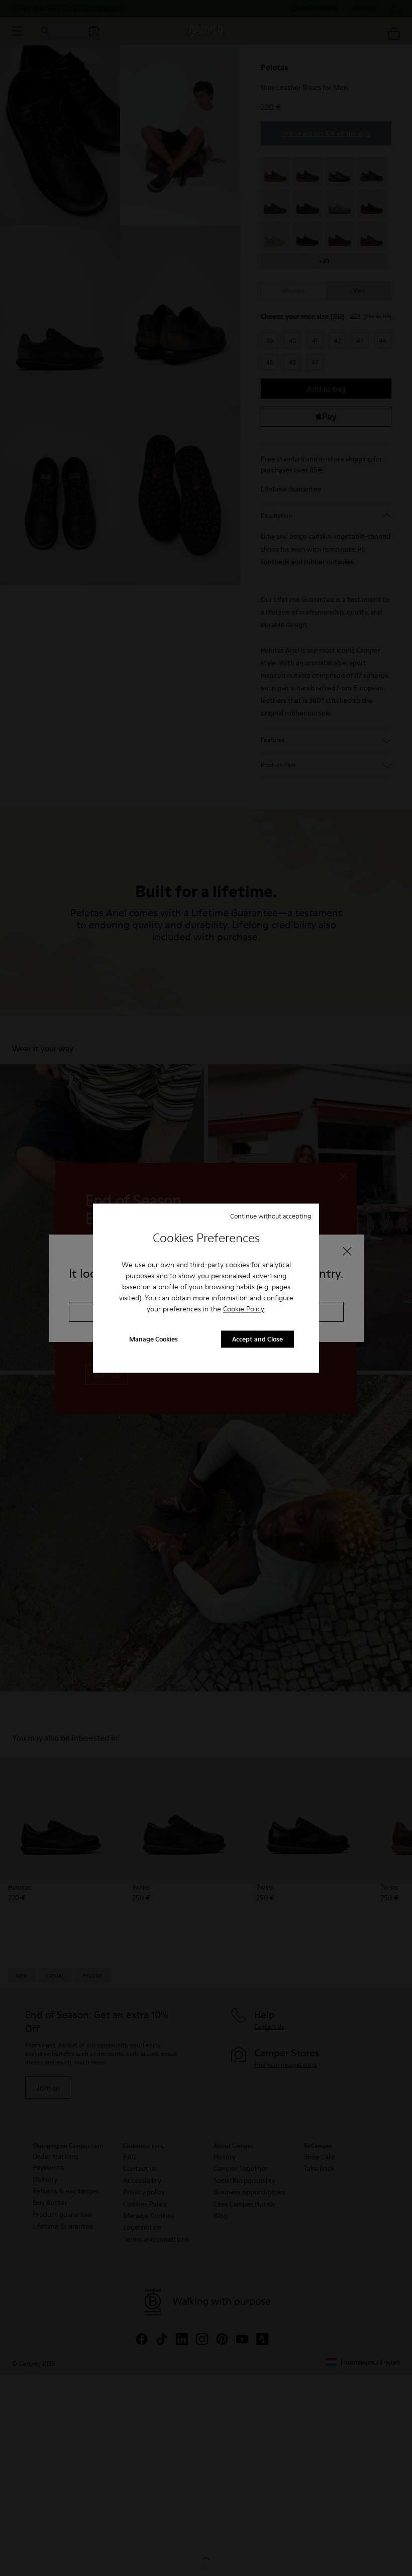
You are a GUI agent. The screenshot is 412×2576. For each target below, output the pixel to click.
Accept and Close (257, 1339)
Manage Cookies (153, 1339)
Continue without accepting (271, 1216)
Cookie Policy (243, 1309)
